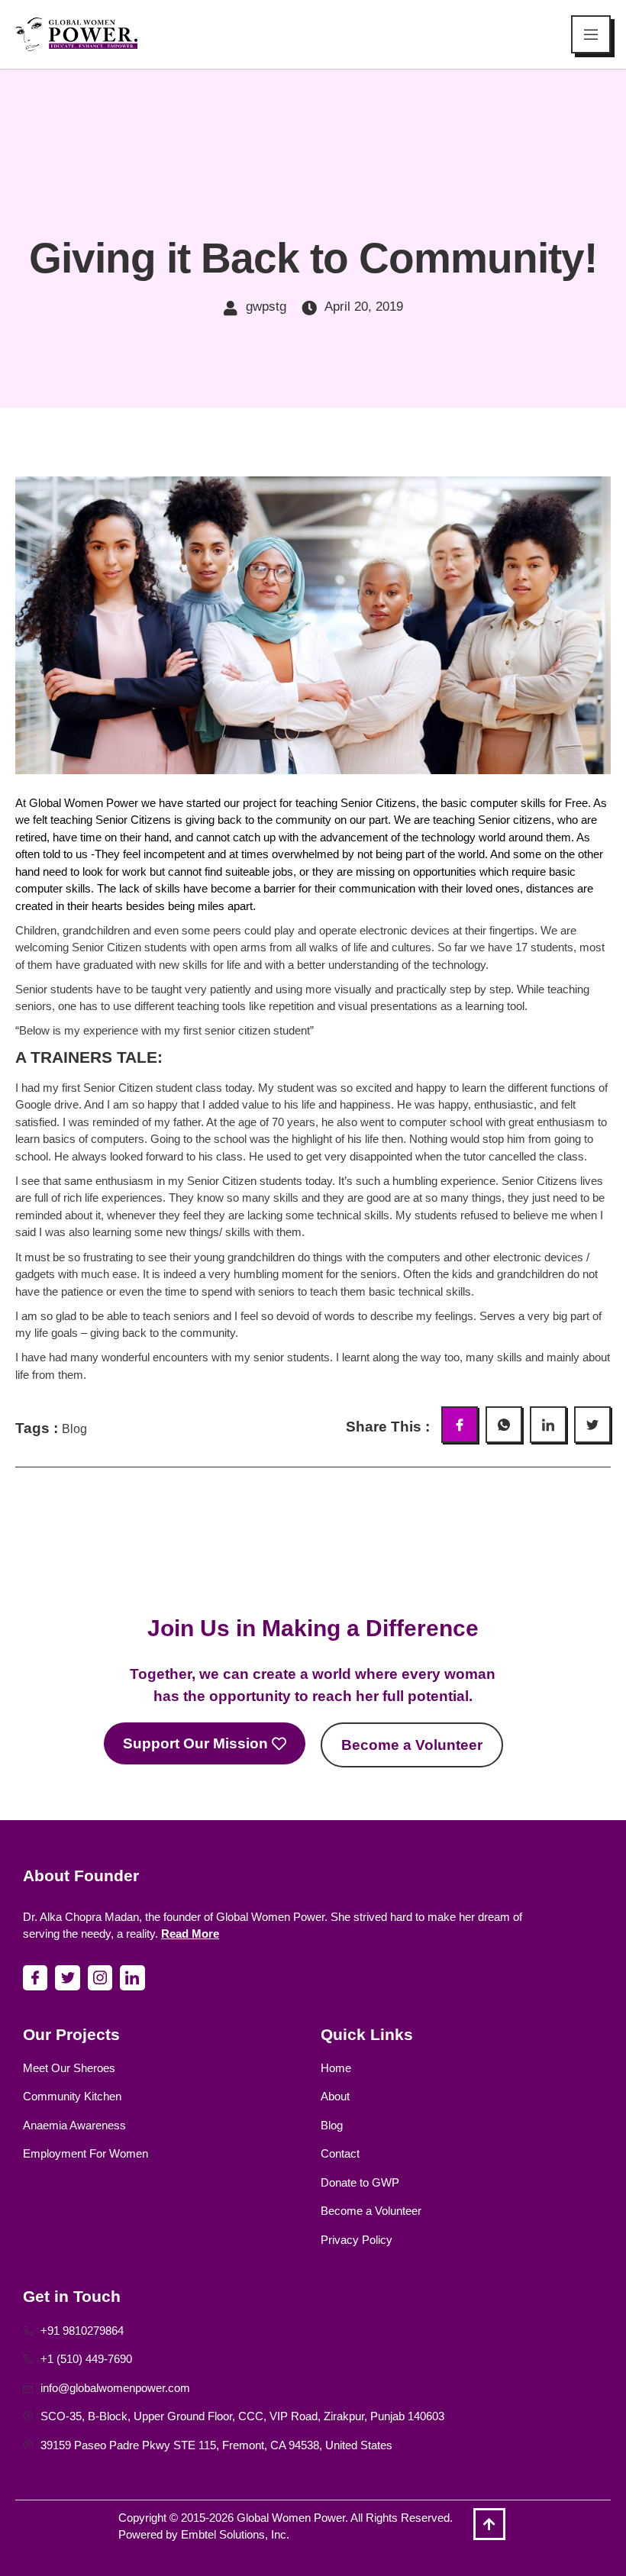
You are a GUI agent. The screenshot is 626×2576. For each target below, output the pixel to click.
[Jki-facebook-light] (35, 1977)
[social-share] (460, 1425)
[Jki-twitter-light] (67, 1977)
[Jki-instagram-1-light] (100, 1977)
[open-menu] (591, 34)
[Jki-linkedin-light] (132, 1977)
